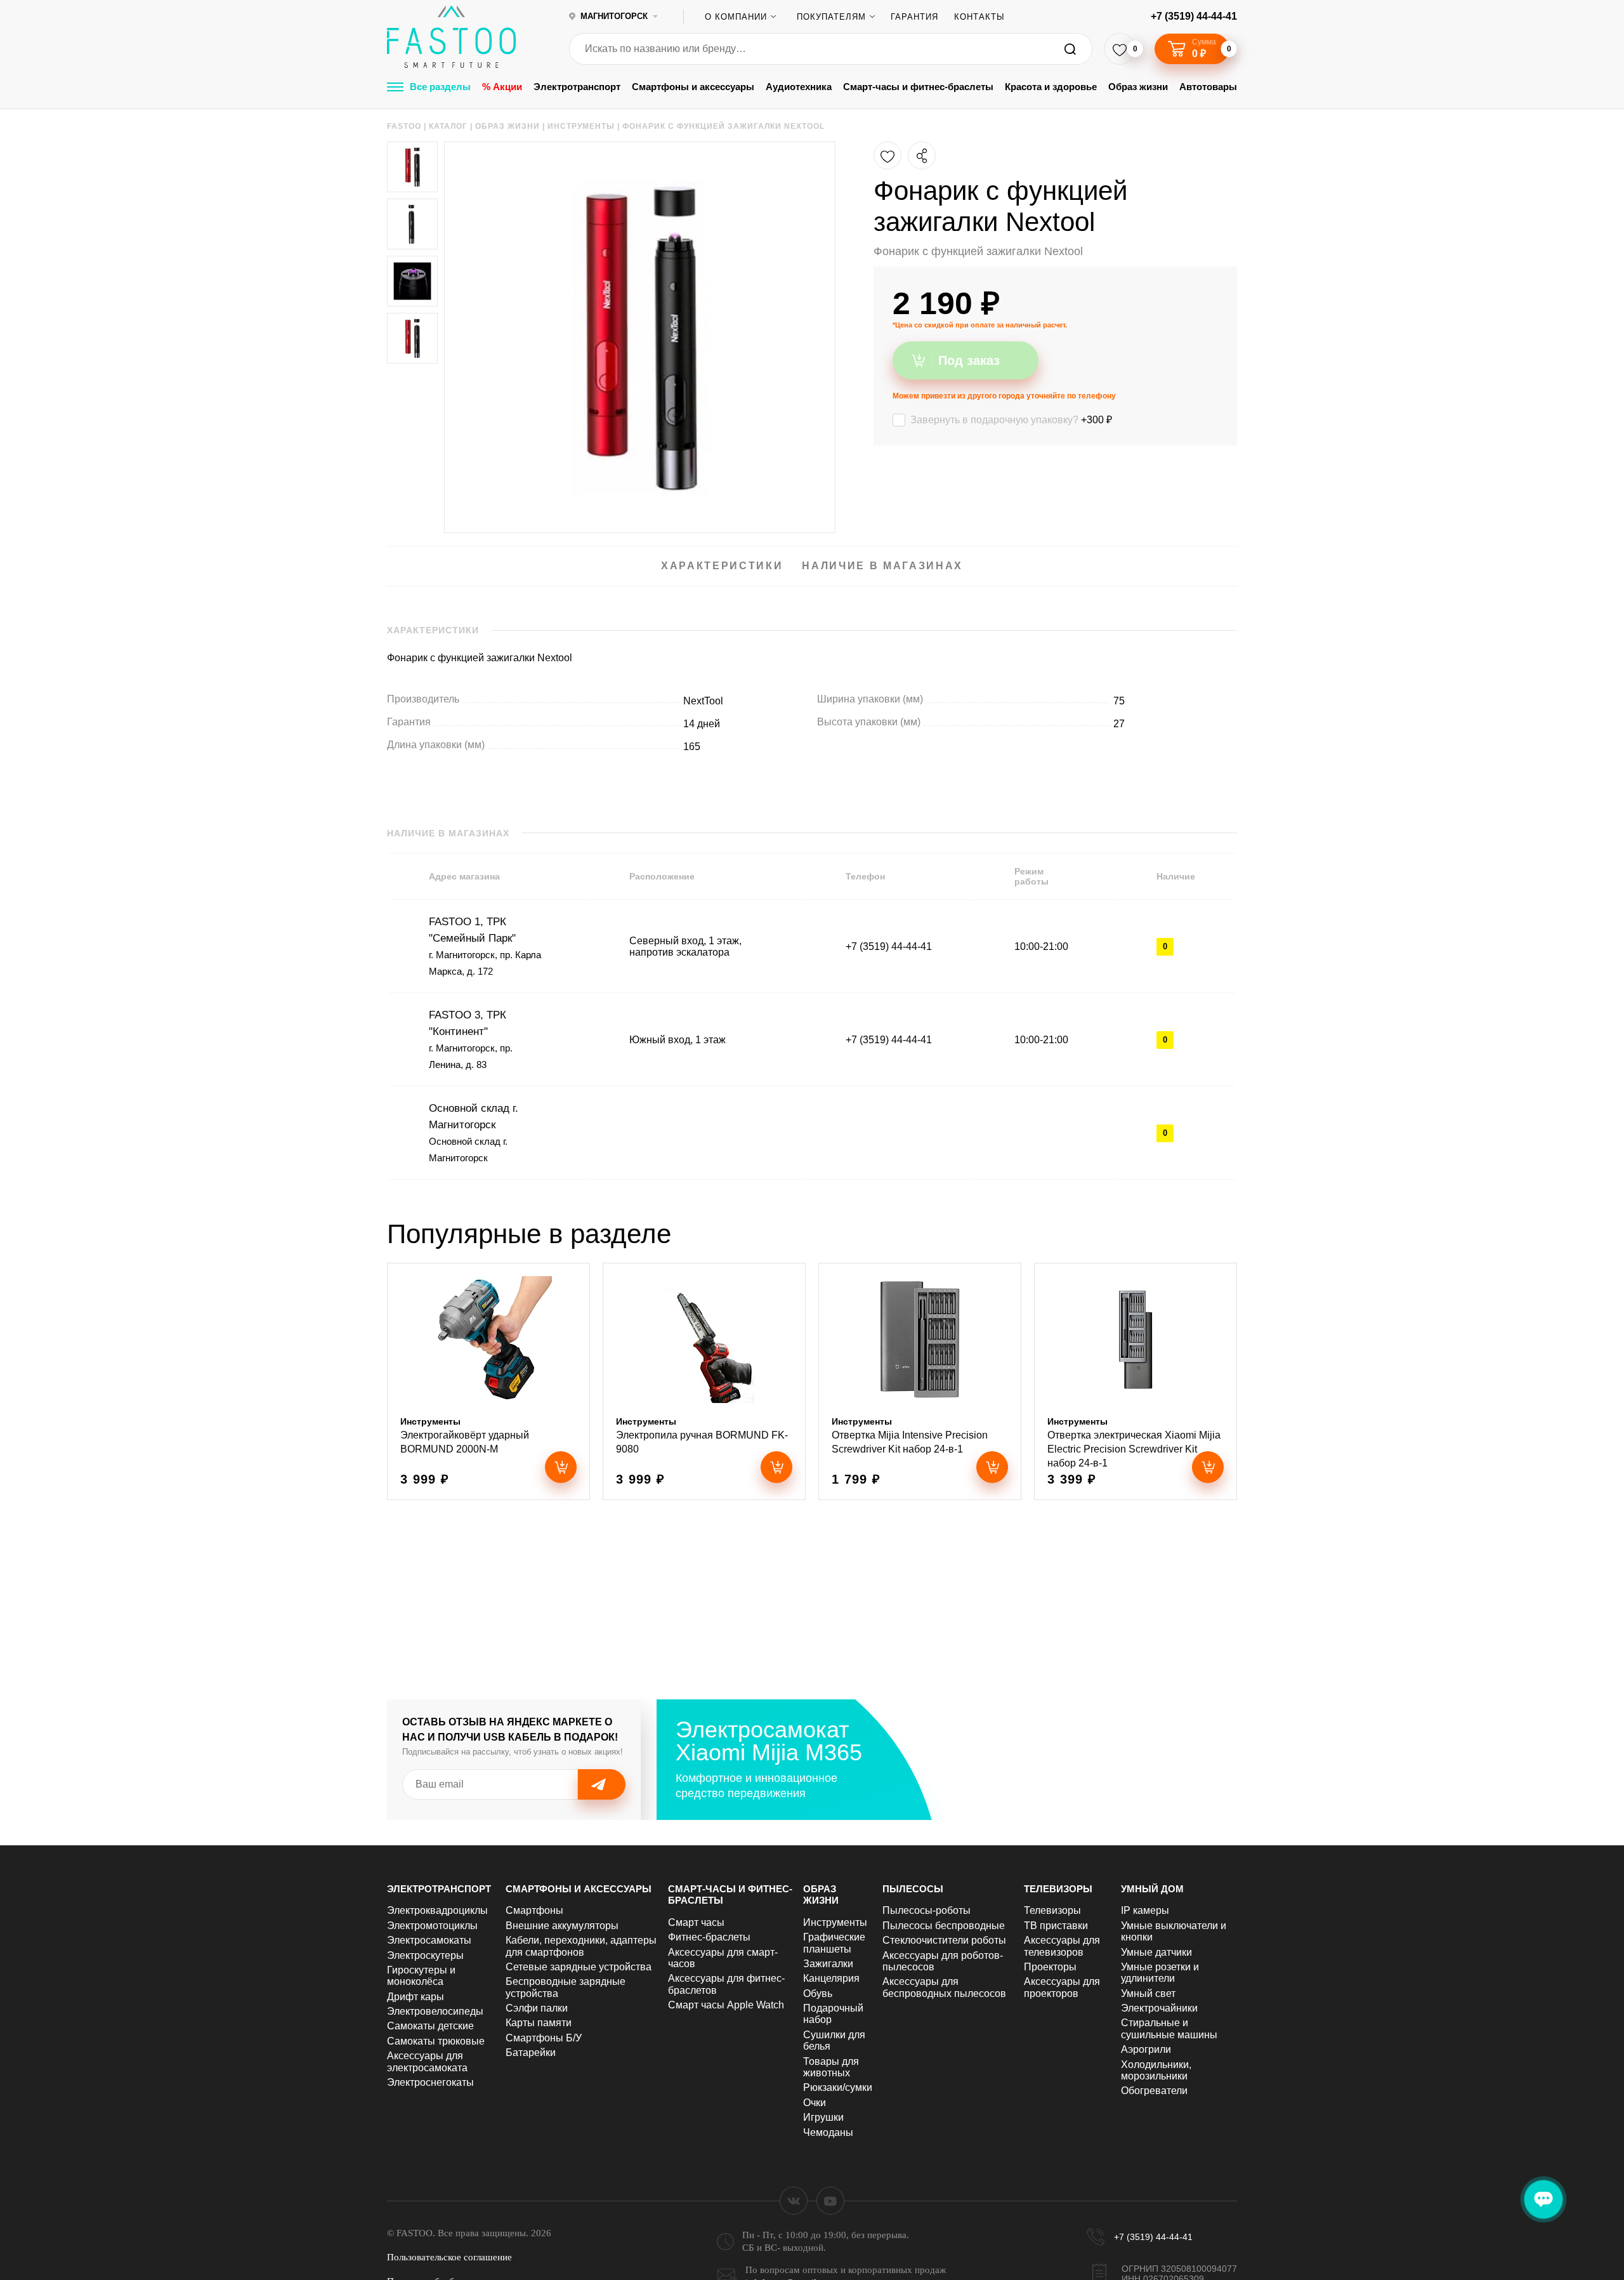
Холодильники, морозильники (1156, 2070)
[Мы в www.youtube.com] (830, 2201)
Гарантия (914, 17)
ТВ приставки (1056, 1926)
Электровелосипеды (435, 2011)
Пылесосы (913, 1889)
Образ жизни (1138, 87)
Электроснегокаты (430, 2082)
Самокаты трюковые (436, 2041)
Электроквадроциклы (437, 1910)
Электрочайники (1159, 2008)
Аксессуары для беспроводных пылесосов (944, 1987)
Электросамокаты (429, 1940)
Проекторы (1050, 1967)
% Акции (502, 87)
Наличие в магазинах (882, 566)
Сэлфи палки (537, 2008)
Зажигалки (828, 1964)
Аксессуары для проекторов (1062, 1987)
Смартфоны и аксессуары (693, 87)
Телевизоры (1058, 1889)
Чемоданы (828, 2132)
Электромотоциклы (432, 1926)
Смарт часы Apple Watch (726, 2005)
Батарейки (531, 2053)
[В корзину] (561, 1467)
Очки (815, 2103)
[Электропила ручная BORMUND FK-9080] (704, 1381)
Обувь (818, 1993)
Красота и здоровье (1051, 87)
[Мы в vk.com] (794, 2201)
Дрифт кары (416, 1997)
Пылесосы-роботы (927, 1910)
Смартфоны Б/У (544, 2038)
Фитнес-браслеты (709, 1937)
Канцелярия (831, 1978)
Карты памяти (539, 2023)
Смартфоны (534, 1910)
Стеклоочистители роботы (944, 1940)
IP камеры (1145, 1910)
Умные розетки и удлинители (1160, 1973)
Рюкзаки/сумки (838, 2087)
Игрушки (823, 2117)
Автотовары (1208, 87)
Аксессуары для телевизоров (1062, 1946)
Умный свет (1148, 1993)
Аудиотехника (799, 87)
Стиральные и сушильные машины (1169, 2028)
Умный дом (1152, 1889)
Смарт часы (696, 1922)
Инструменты (835, 1922)
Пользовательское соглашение (449, 2257)
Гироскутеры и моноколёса (421, 1976)
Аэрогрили (1146, 2049)
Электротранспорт (577, 87)
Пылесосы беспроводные (944, 1926)
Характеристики (722, 566)
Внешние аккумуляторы (562, 1926)
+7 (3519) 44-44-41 (1194, 16)
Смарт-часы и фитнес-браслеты (918, 87)
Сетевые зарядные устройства (579, 1967)
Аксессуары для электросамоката (427, 2061)
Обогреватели (1154, 2091)
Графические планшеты (834, 1943)
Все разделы (440, 87)
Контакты (979, 17)
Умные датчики (1156, 1952)
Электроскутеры (425, 1955)
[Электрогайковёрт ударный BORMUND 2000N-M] (488, 1381)
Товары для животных (831, 2067)
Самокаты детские (430, 2026)
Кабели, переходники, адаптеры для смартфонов (581, 1946)
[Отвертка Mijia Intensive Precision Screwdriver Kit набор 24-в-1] (920, 1381)
